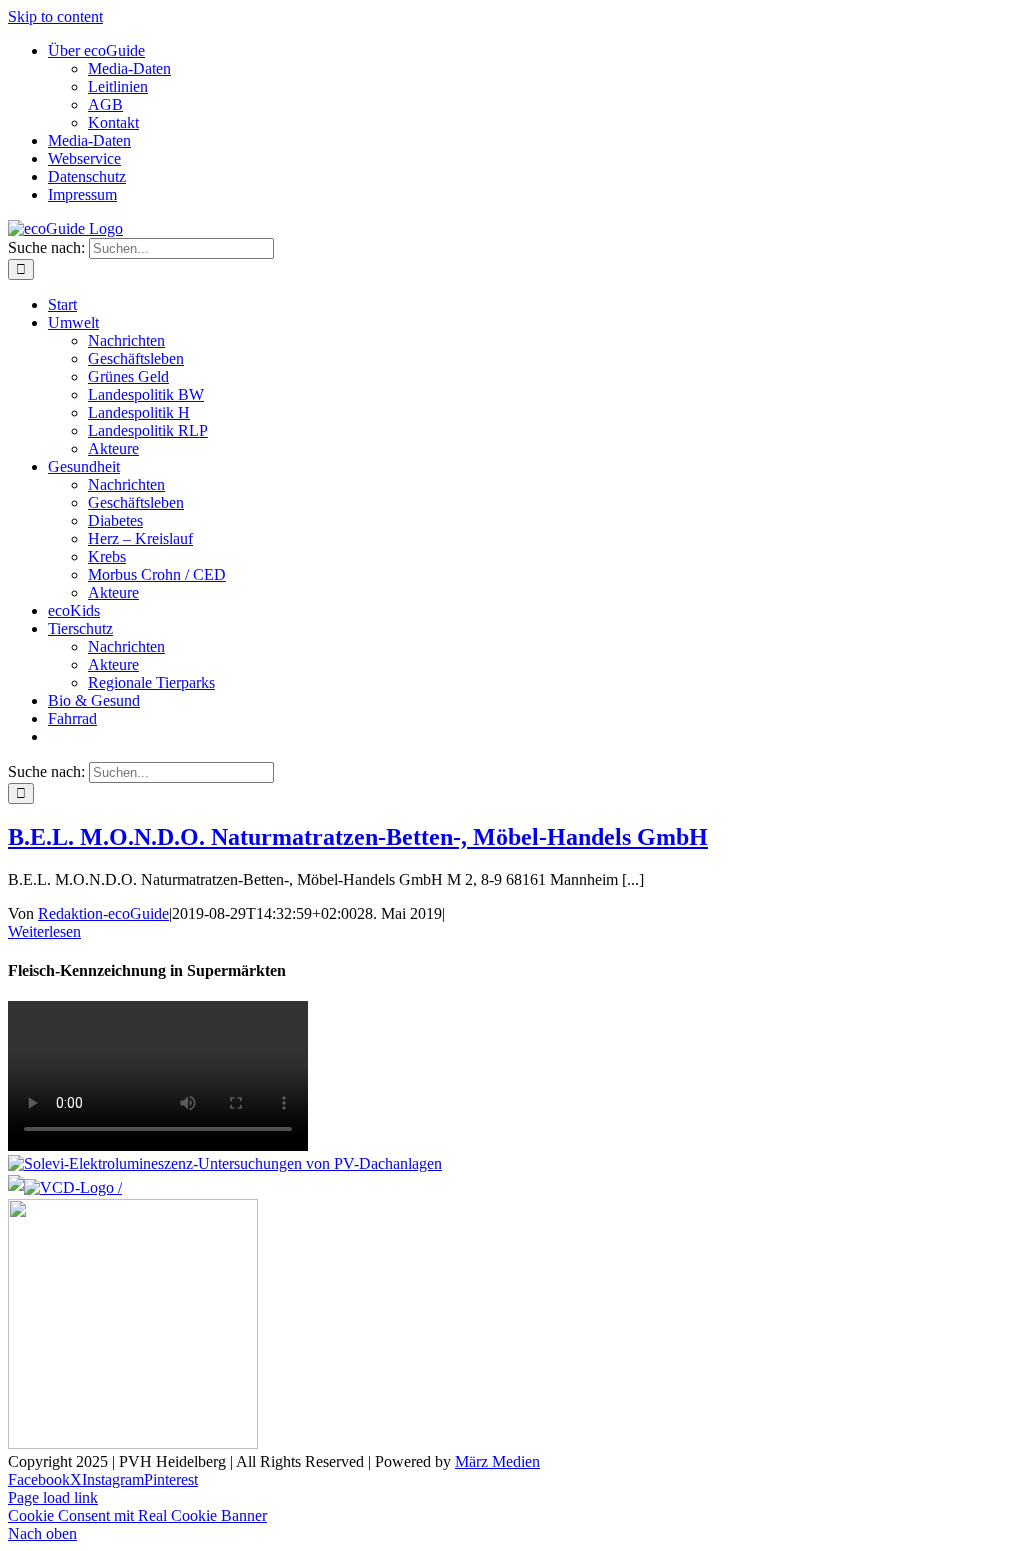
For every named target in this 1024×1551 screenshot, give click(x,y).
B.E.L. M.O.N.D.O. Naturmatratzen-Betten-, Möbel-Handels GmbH (358, 837)
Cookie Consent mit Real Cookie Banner (137, 1515)
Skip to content (55, 16)
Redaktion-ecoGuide (103, 913)
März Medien (497, 1461)
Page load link (53, 1497)
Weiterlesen (44, 931)
